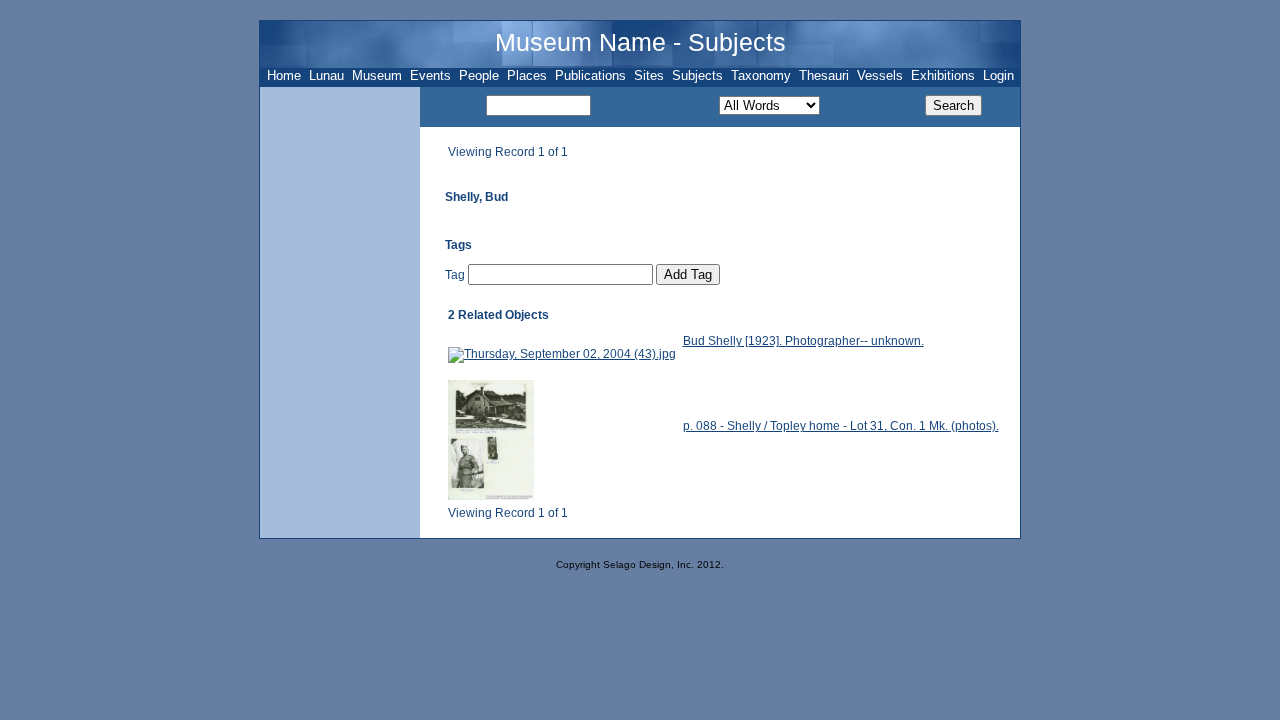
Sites (649, 75)
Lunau (326, 75)
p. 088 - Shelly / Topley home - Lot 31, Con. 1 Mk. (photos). (841, 426)
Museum (377, 75)
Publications (590, 75)
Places (527, 75)
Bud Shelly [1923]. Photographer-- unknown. (803, 341)
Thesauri (824, 75)
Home (284, 75)
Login (998, 75)
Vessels (880, 75)
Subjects (697, 75)
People (479, 75)
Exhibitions (943, 75)
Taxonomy (761, 75)
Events (430, 75)
